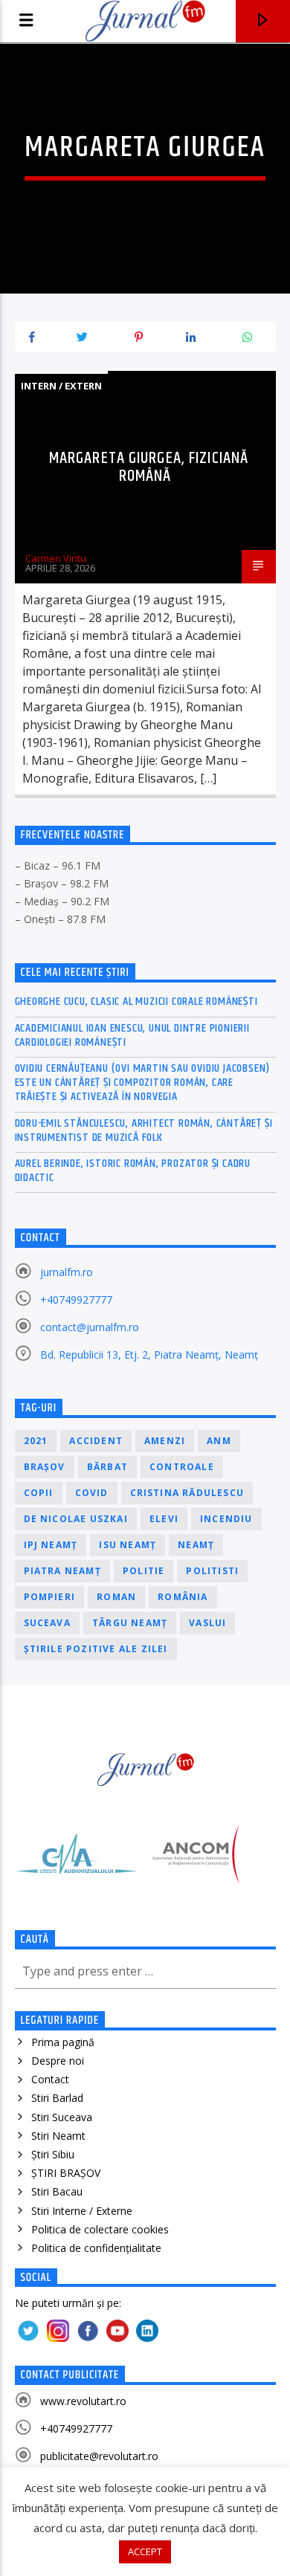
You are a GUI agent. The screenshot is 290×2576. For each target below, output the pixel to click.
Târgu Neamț (130, 1623)
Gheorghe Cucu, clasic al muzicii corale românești (136, 1001)
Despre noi (58, 2061)
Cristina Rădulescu (187, 1493)
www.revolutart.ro (83, 2401)
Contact (50, 2079)
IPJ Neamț (51, 1545)
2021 (36, 1441)
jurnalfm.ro (67, 1272)
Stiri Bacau (57, 2191)
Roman (116, 1597)
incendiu (226, 1519)
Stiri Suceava (62, 2117)
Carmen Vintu (56, 558)
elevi (164, 1519)
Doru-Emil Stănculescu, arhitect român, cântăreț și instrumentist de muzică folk (144, 1130)
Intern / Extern (61, 386)
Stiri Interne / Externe (82, 2211)
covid (92, 1493)
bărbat (107, 1467)
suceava (47, 1623)
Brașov (45, 1467)
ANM (219, 1441)
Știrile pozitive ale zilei (96, 1649)
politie (144, 1571)
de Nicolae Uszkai (76, 1519)
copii (39, 1493)
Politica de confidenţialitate (96, 2248)
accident (96, 1441)
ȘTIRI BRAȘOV (66, 2173)
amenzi (165, 1441)
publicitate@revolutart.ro (99, 2456)
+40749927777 (76, 1300)
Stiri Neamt (58, 2136)
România (183, 1597)
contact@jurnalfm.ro (90, 1327)
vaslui (207, 1623)
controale (182, 1467)
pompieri (50, 1597)
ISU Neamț (128, 1545)
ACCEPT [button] (145, 2551)
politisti (212, 1571)
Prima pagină (63, 2042)
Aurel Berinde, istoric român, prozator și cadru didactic (133, 1171)
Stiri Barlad (57, 2098)
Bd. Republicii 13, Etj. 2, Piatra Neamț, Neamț (149, 1355)
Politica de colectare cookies (100, 2229)
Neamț (196, 1545)
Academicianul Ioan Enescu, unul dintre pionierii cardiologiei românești (132, 1035)
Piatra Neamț (62, 1571)
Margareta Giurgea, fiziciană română (149, 467)
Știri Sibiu (53, 2154)
